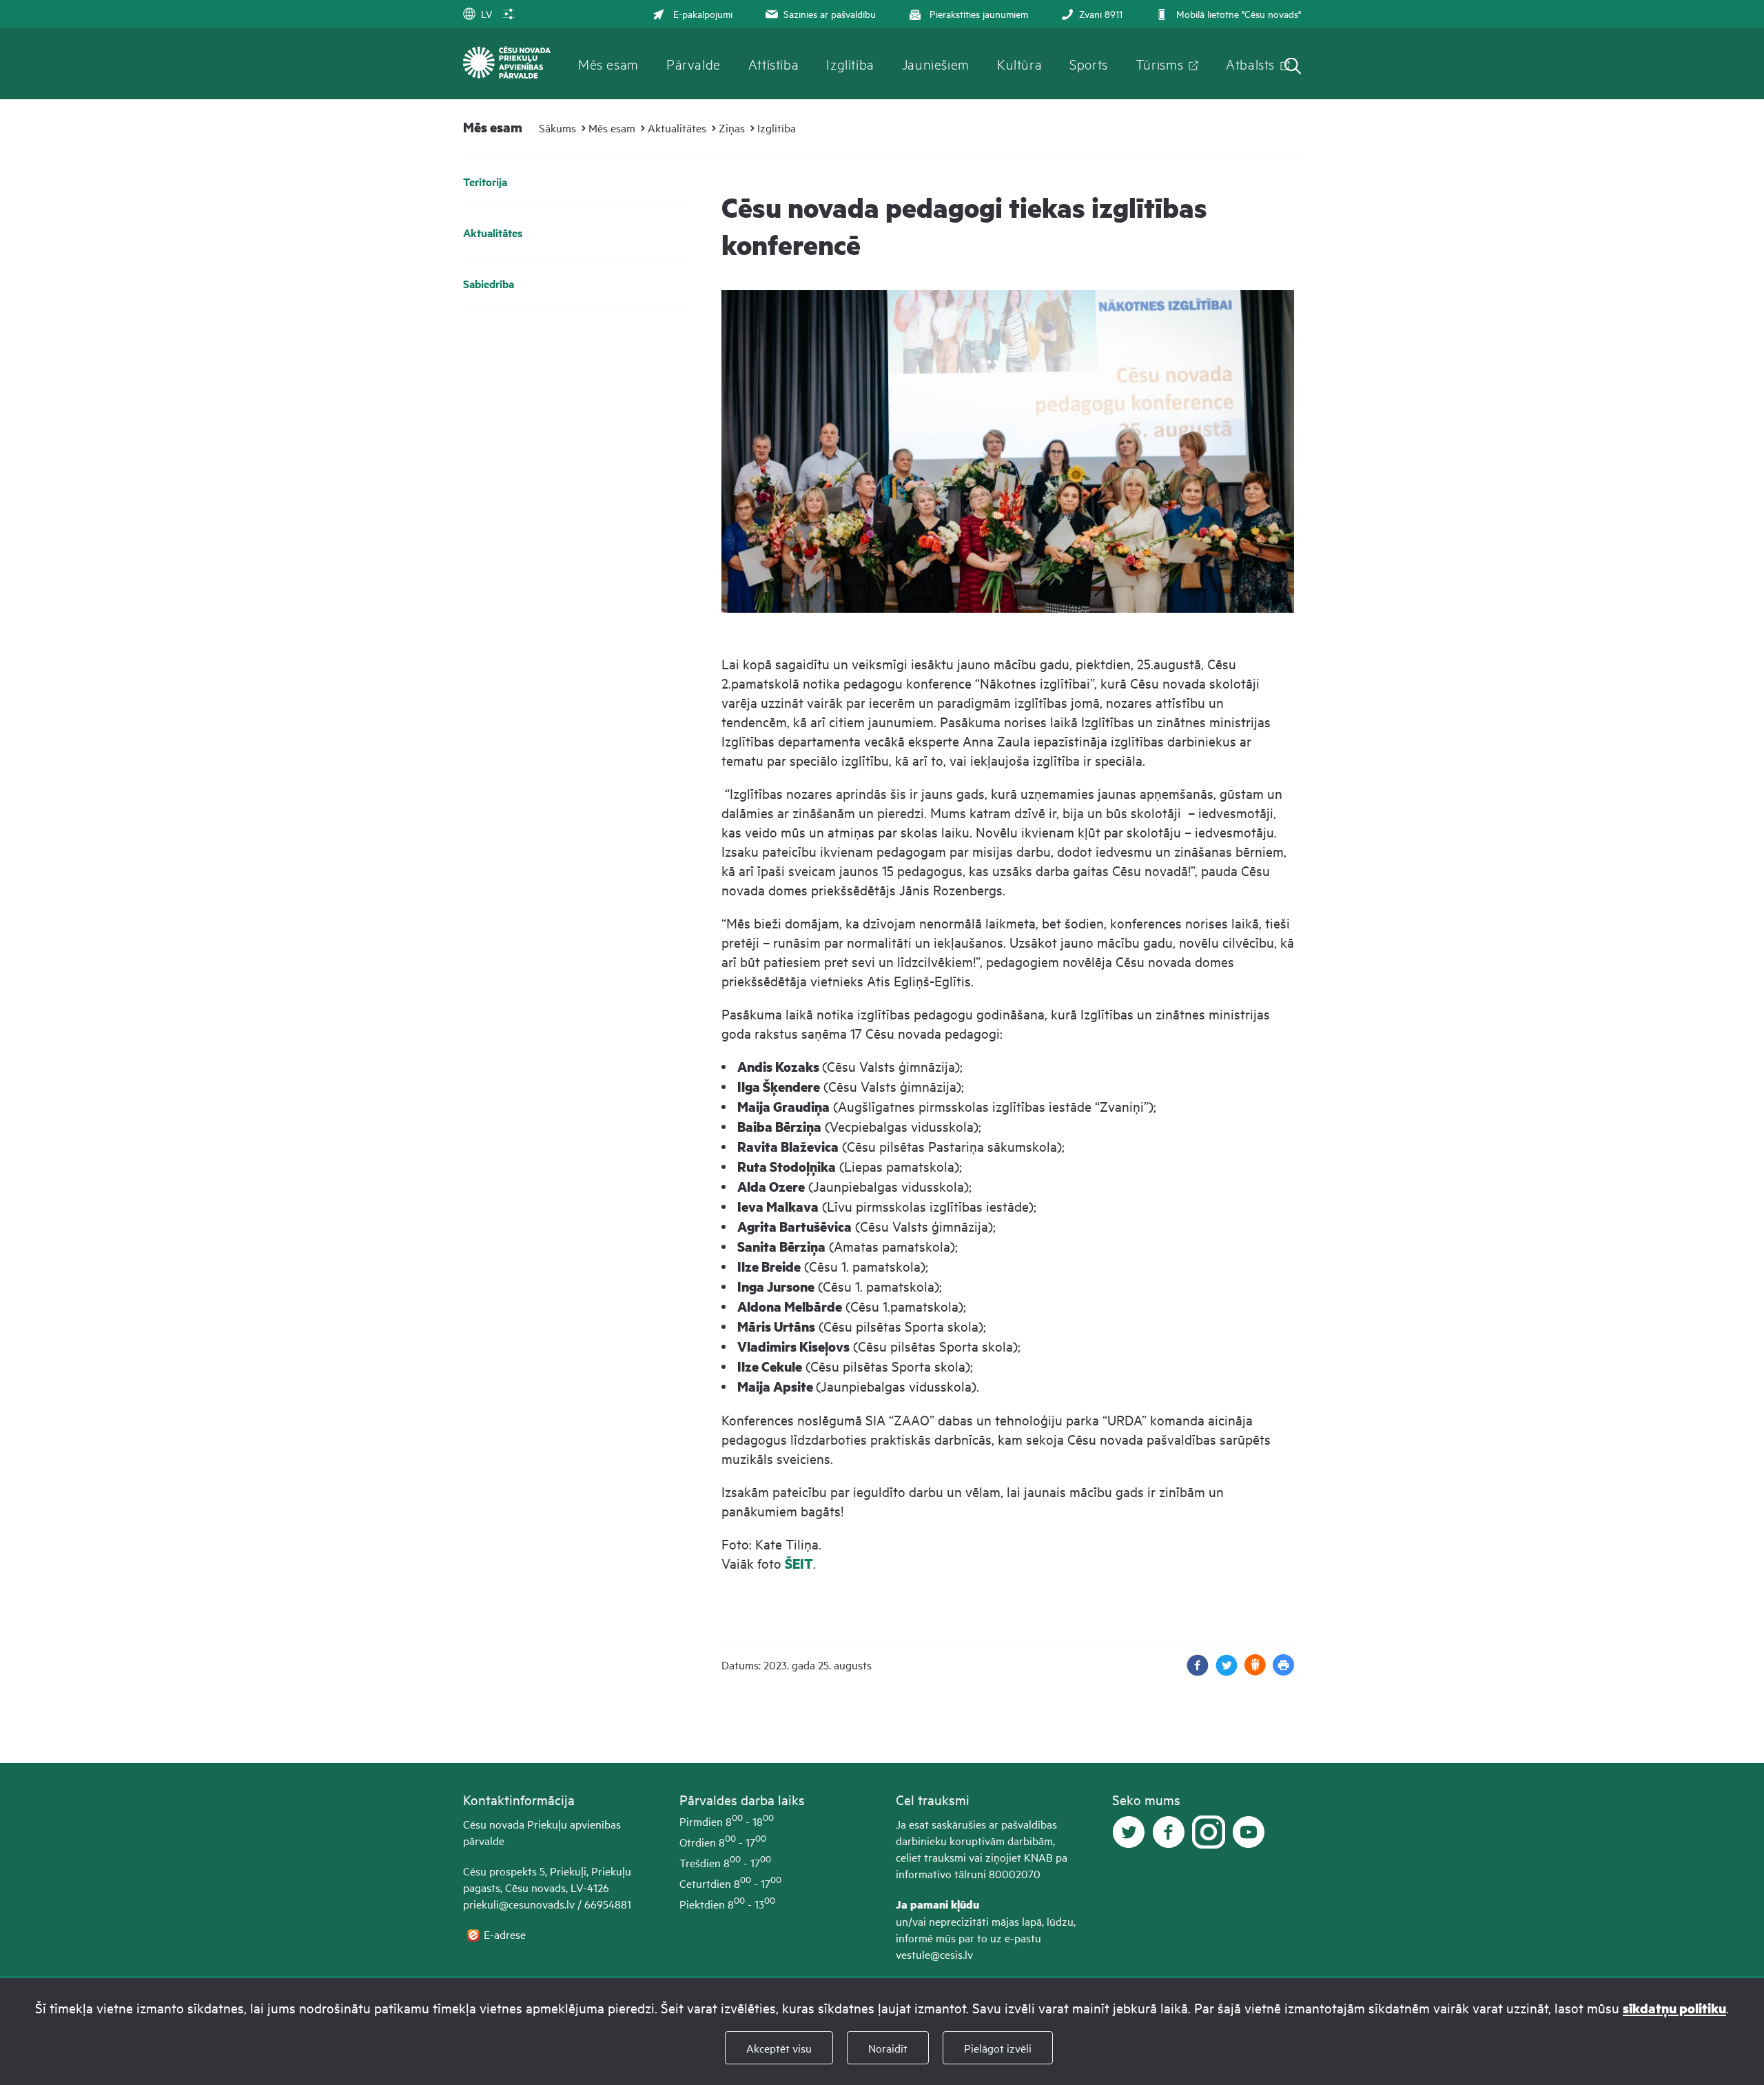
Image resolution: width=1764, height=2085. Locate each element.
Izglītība (850, 63)
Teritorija (485, 182)
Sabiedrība (489, 284)
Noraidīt (888, 2048)
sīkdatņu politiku (1674, 2008)
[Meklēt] (1293, 67)
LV (486, 13)
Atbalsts (1250, 63)
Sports (1089, 63)
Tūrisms (1159, 63)
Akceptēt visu (779, 2048)
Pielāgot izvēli (998, 2048)
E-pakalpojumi (703, 13)
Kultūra (1019, 63)
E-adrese (506, 1934)
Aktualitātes (677, 128)
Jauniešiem (936, 63)
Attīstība (774, 63)
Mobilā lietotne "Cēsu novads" (1239, 13)
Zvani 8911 (1101, 13)
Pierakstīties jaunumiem (979, 13)
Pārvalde (694, 63)
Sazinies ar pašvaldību (830, 13)
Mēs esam (608, 63)
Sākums (557, 128)
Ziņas (732, 128)
